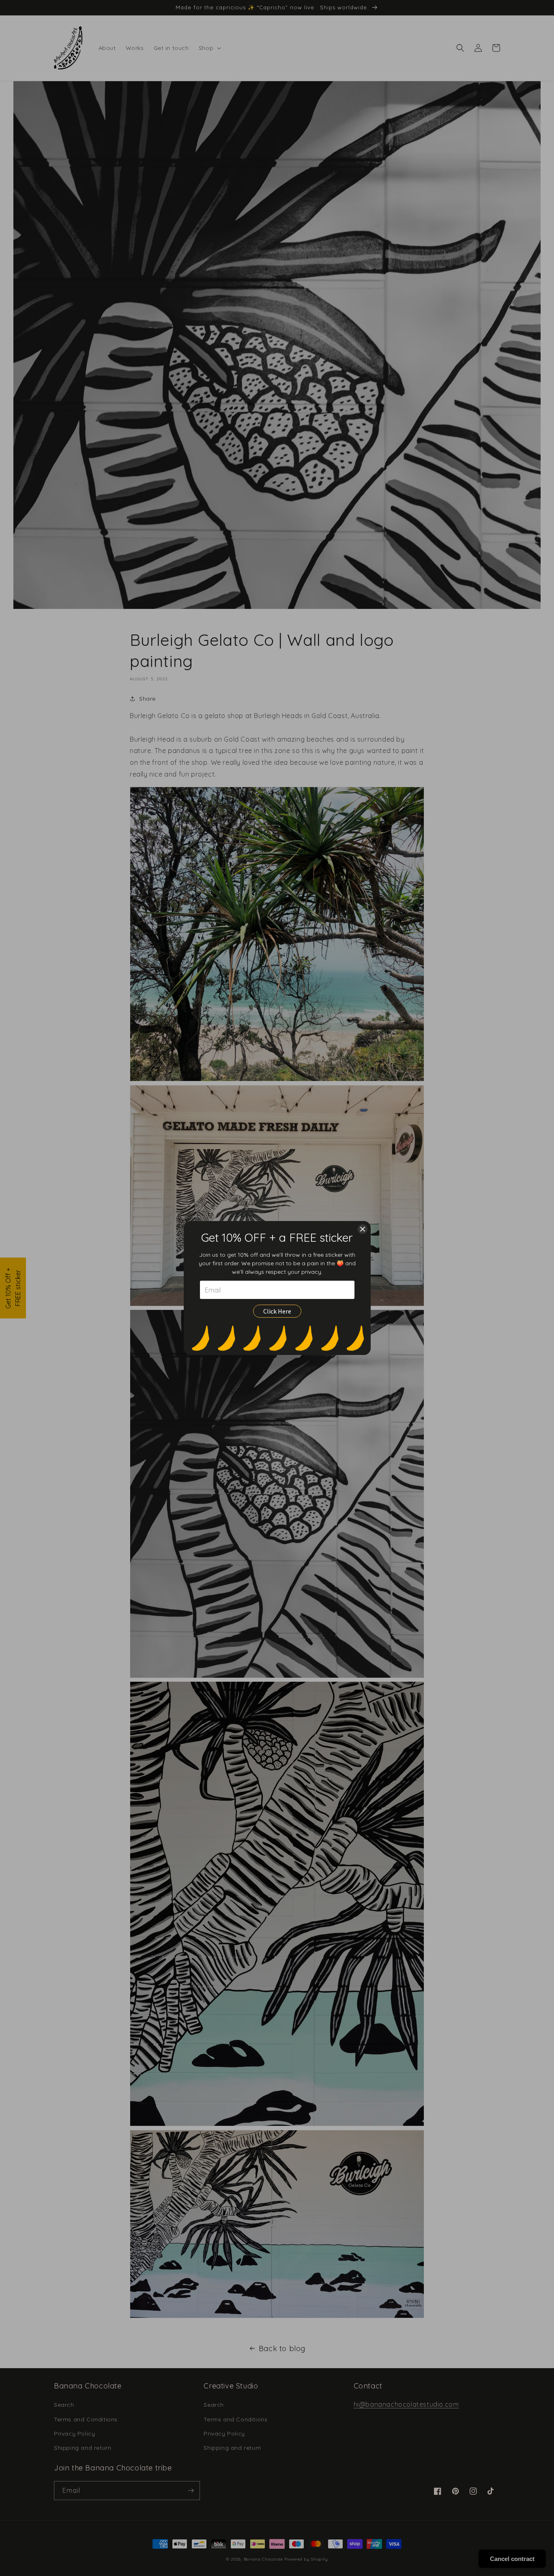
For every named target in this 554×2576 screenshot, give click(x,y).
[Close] (363, 1229)
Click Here (277, 1311)
